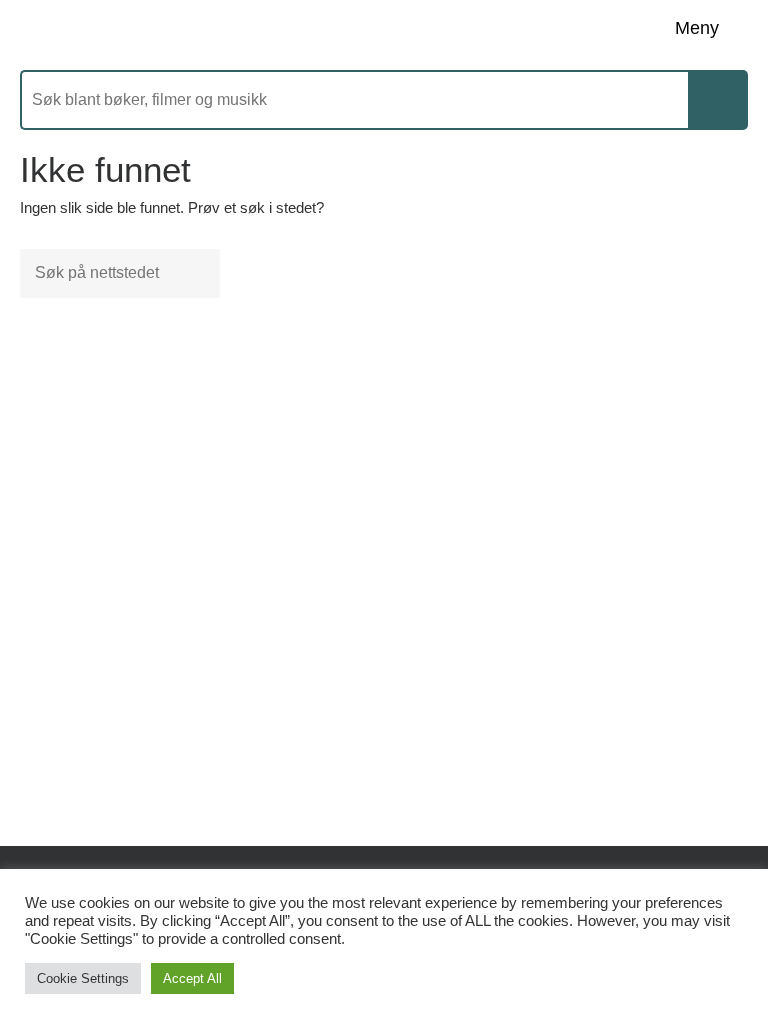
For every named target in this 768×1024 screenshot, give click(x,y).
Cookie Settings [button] (83, 978)
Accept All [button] (192, 978)
